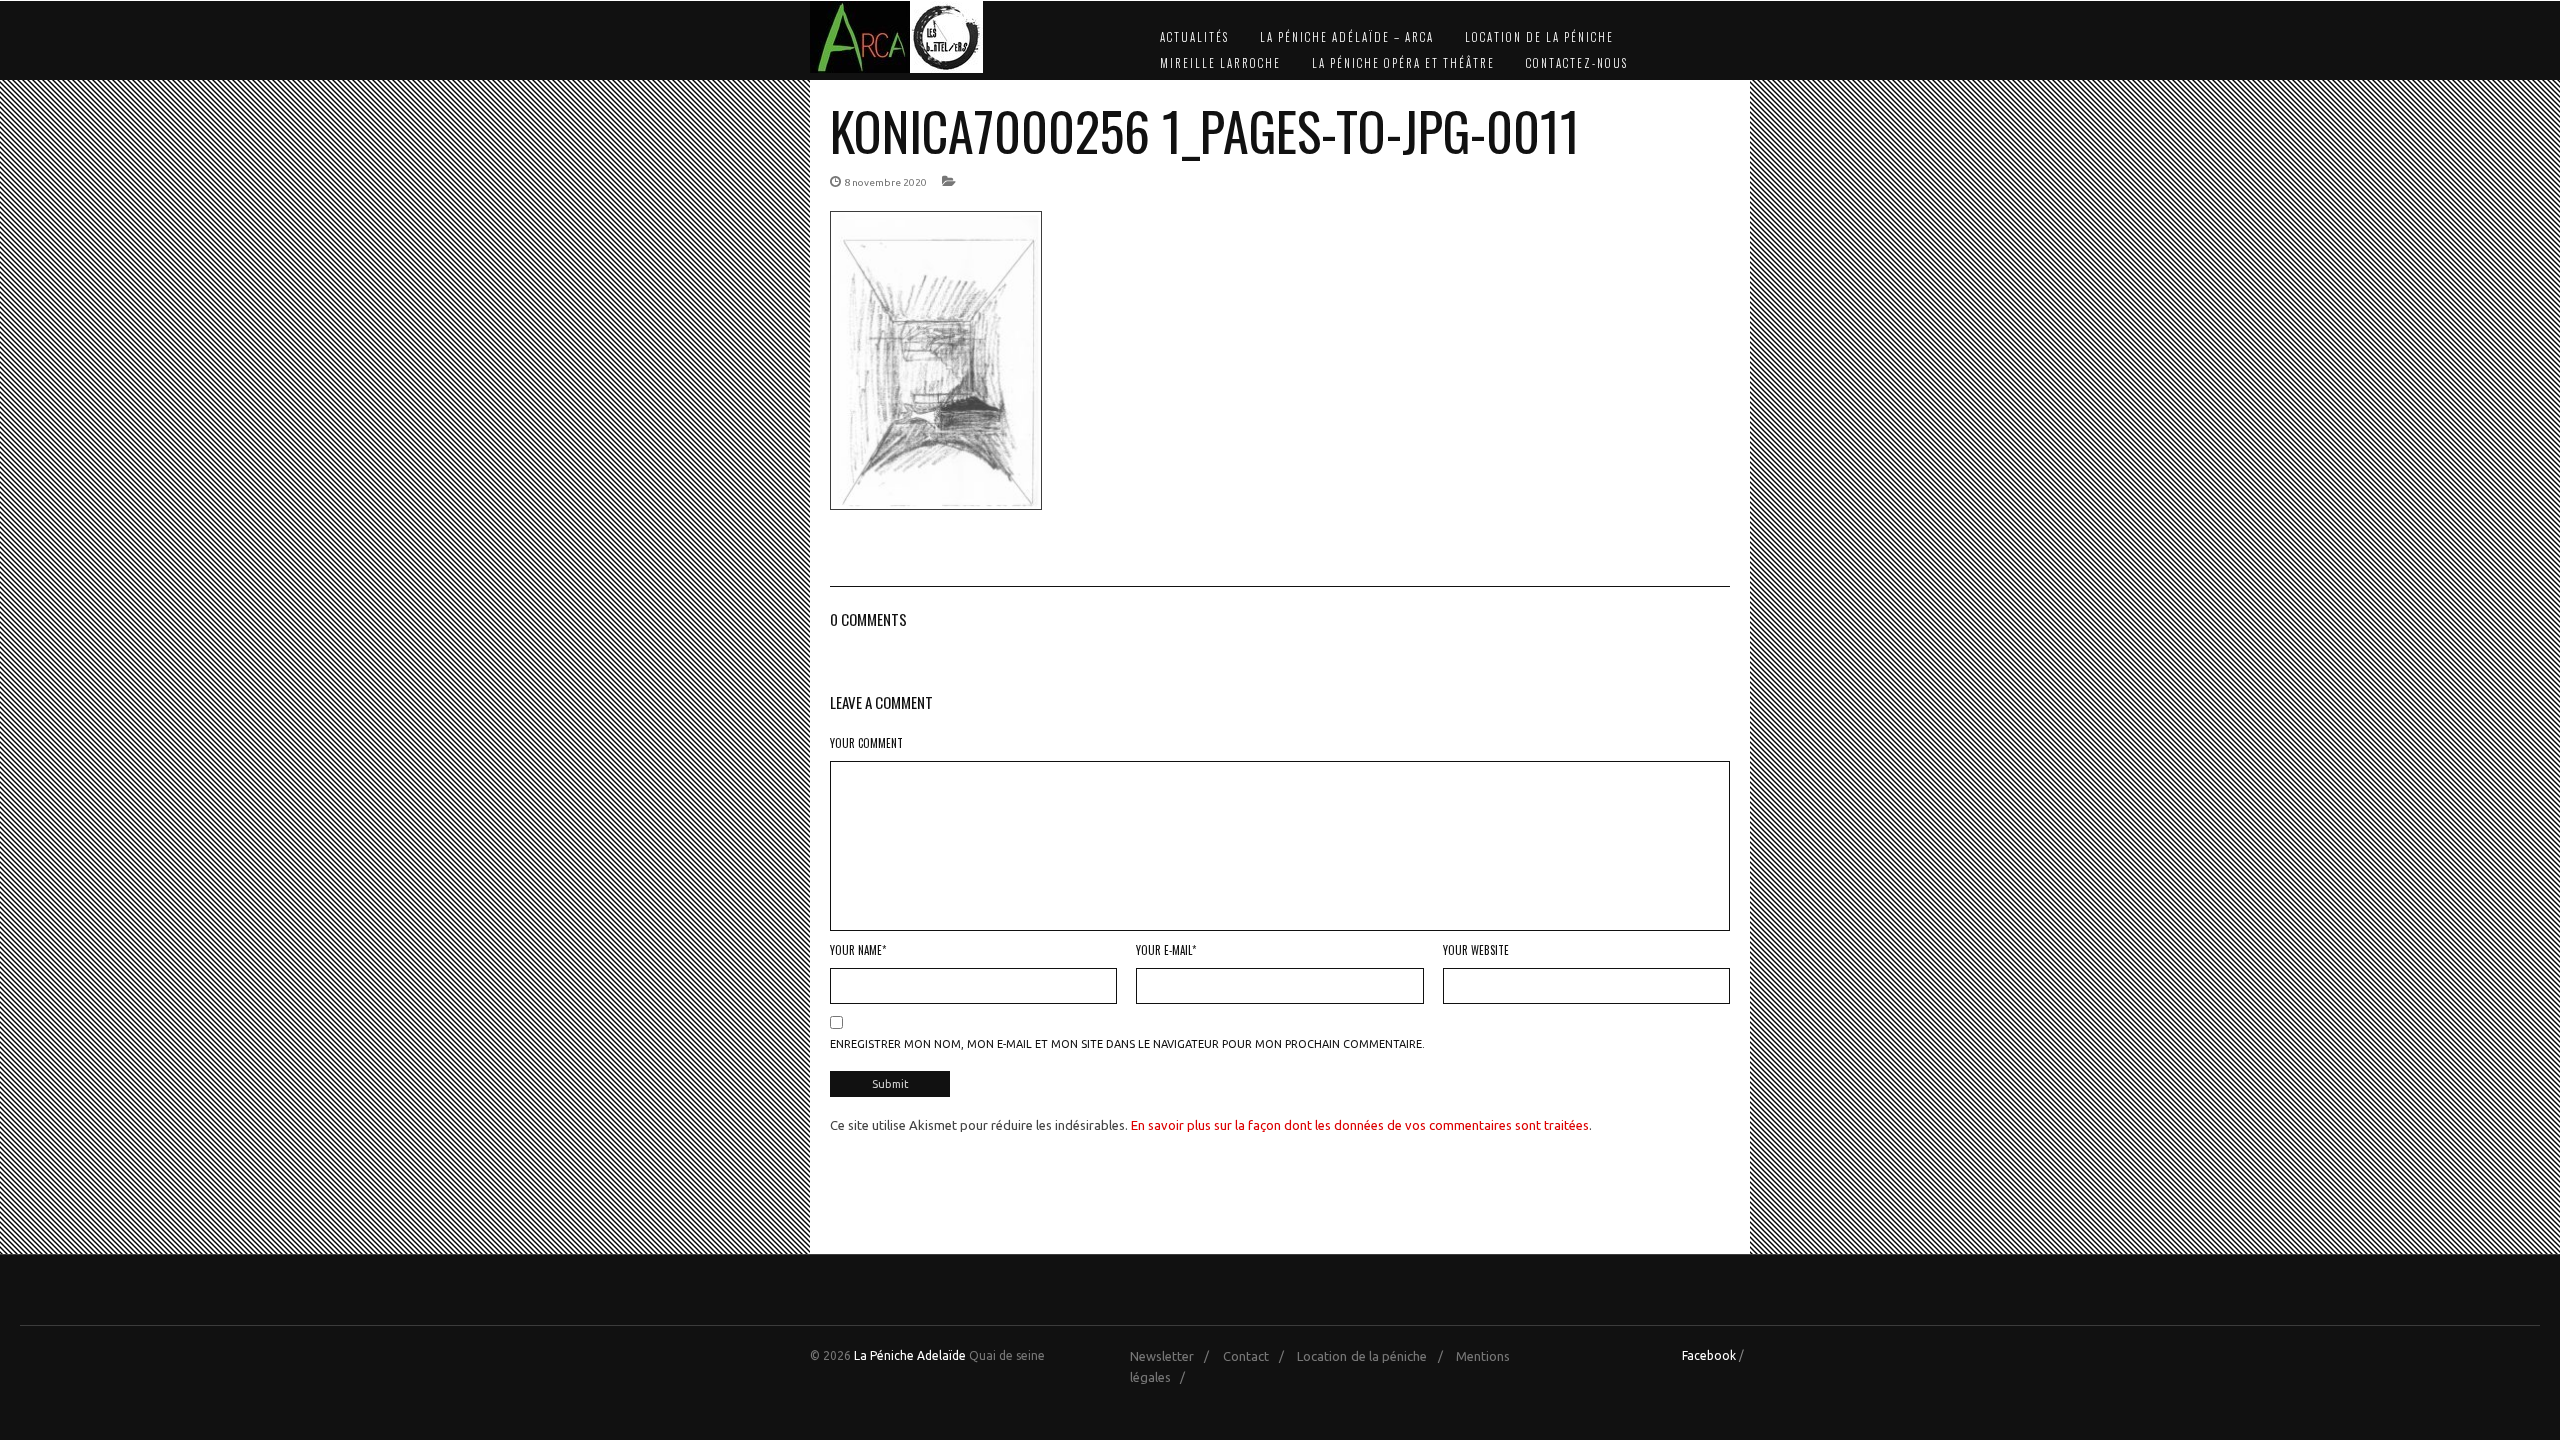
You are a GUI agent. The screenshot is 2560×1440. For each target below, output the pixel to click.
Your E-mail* (1166, 950)
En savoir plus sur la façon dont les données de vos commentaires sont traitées (1360, 1125)
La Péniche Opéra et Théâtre (1403, 63)
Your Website (1476, 950)
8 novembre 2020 (885, 182)
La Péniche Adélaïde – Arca (1347, 37)
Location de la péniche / (1374, 1356)
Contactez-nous (1577, 63)
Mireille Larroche (1220, 63)
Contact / (1258, 1356)
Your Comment (866, 743)
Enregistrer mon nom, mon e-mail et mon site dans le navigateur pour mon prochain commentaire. (1127, 1044)
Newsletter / (1174, 1356)
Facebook (1709, 1355)
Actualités (1194, 37)
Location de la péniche (1539, 37)
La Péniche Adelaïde (910, 1355)
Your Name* (858, 950)
